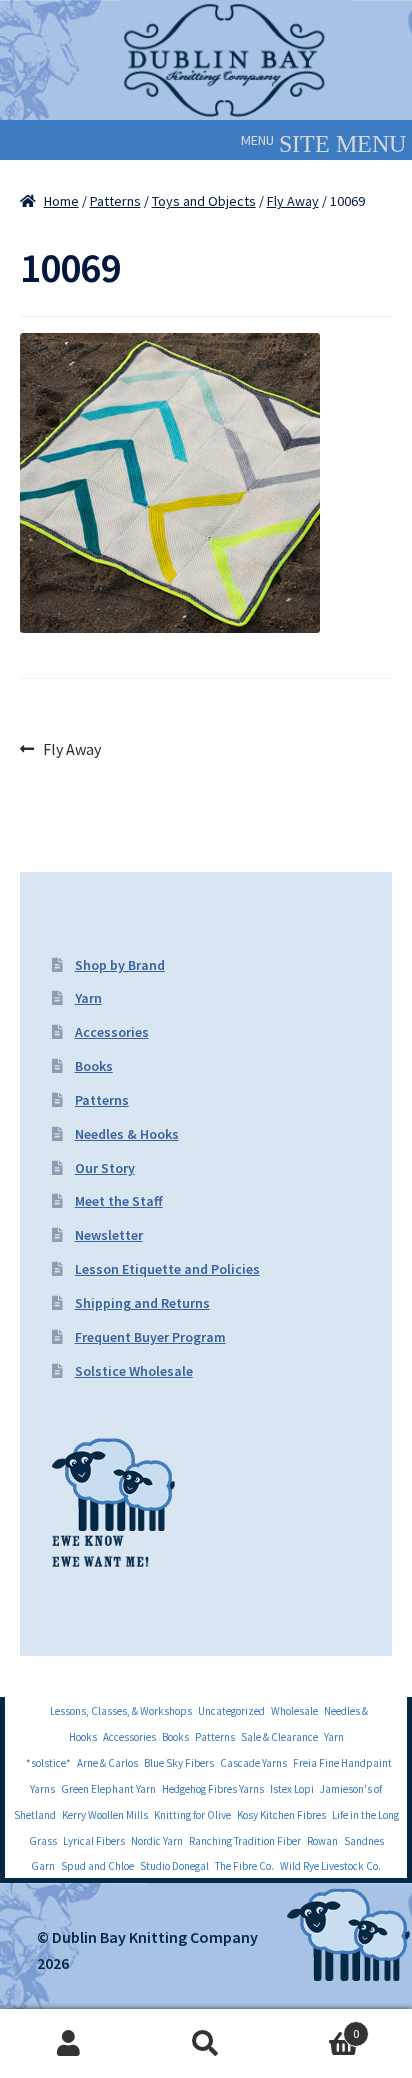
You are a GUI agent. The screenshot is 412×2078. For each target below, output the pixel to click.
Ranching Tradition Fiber (245, 1841)
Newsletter (109, 1235)
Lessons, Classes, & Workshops (121, 1711)
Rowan (322, 1841)
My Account (68, 2044)
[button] (257, 140)
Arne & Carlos (107, 1763)
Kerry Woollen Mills (105, 1815)
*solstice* (48, 1763)
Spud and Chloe (97, 1866)
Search (205, 2044)
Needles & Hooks (127, 1134)
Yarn (88, 998)
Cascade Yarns (253, 1763)
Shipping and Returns (142, 1303)
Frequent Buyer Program (150, 1337)
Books (94, 1066)
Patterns (115, 201)
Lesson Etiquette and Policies (167, 1269)
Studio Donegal (174, 1866)
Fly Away (293, 201)
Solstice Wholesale (134, 1371)
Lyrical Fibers (94, 1841)
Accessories (112, 1032)
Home (61, 201)
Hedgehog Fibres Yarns (213, 1789)
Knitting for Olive (192, 1815)
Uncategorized (231, 1711)
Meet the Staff (119, 1201)
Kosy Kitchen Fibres (281, 1815)
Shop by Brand (120, 965)
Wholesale (294, 1711)
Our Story (105, 1168)
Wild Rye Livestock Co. (330, 1866)
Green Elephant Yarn (108, 1789)
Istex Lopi (292, 1789)
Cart (317, 2026)
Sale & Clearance (279, 1737)
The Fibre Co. (244, 1866)
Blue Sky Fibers (179, 1763)
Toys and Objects (204, 201)
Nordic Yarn (157, 1841)
